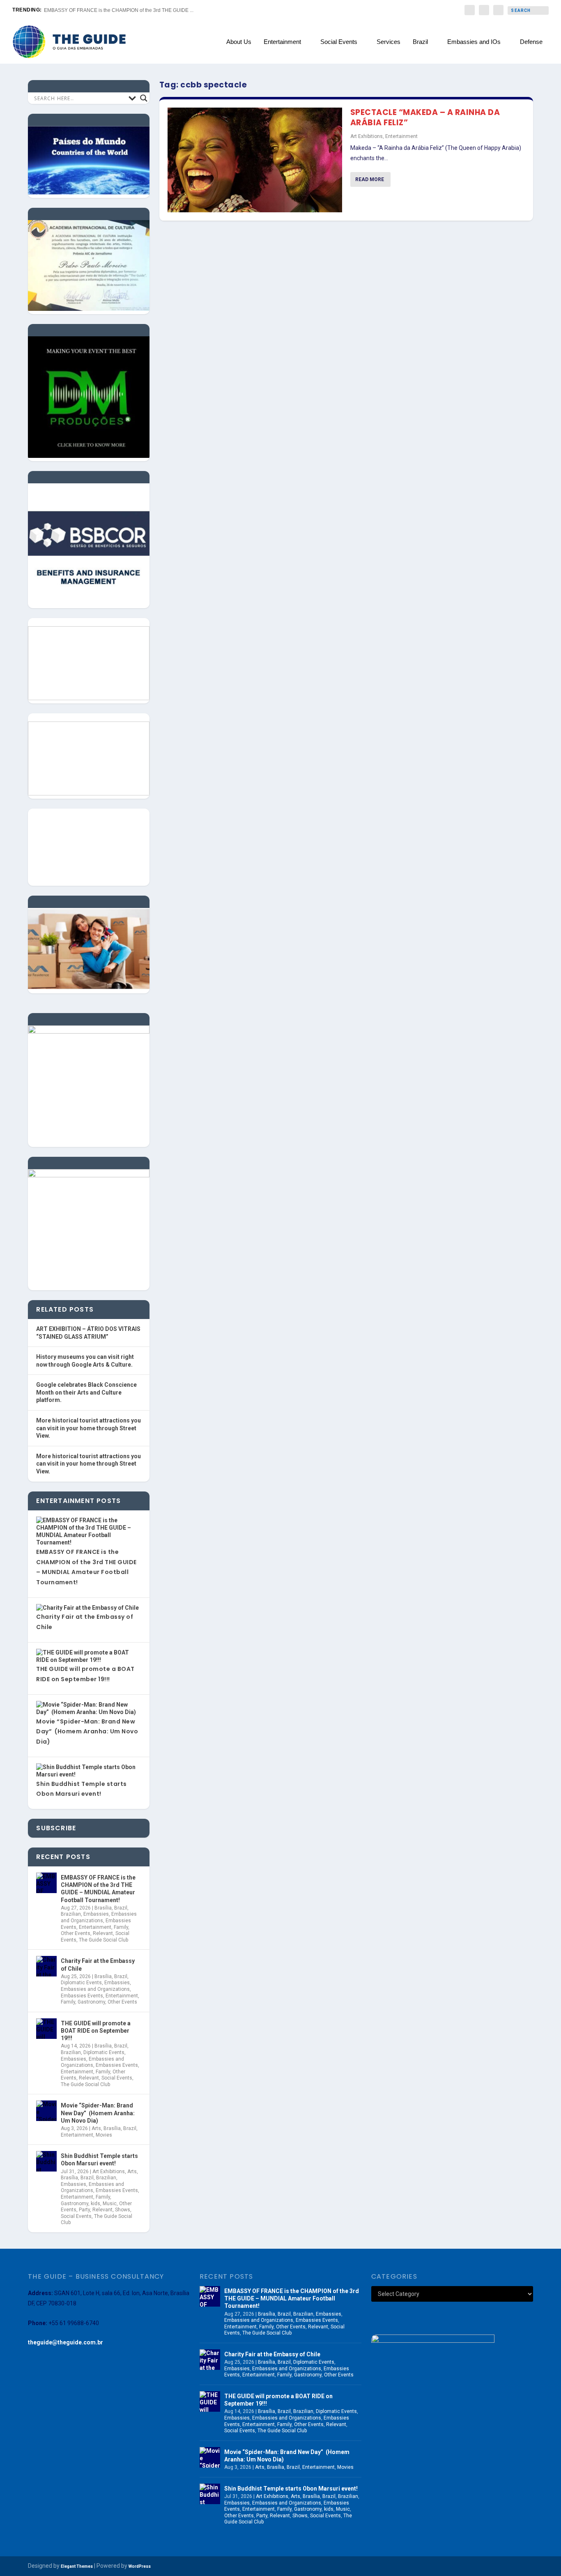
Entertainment (282, 42)
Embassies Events (82, 1996)
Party (84, 2210)
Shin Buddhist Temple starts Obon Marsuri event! (99, 2160)
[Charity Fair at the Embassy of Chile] (46, 1966)
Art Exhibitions (367, 136)
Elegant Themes (77, 2566)
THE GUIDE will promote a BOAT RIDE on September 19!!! (96, 2031)
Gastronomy (91, 2002)
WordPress (140, 2566)
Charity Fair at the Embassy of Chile (98, 1965)
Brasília (103, 1908)
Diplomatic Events (81, 1983)
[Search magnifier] (144, 98)
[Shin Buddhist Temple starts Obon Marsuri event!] (46, 2161)
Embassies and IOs (474, 42)
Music (110, 2204)
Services (389, 42)
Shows (123, 2210)
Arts (96, 2128)
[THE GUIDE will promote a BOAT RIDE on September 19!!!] (46, 2029)
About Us (239, 42)
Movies (104, 2135)
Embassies (96, 1914)
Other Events (76, 1933)
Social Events (339, 42)
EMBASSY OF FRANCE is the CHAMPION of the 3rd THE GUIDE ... (119, 10)
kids (95, 2204)
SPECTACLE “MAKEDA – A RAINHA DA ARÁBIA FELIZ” (425, 117)
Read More (370, 179)
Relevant (103, 1933)
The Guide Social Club (103, 1940)
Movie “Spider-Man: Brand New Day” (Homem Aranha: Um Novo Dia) (87, 1732)
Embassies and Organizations (99, 1917)
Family (121, 1927)
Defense (531, 42)
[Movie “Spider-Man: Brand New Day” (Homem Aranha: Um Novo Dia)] (46, 2111)
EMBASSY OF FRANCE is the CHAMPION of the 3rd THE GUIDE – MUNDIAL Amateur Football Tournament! (98, 1889)
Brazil (420, 42)
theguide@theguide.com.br (66, 2342)
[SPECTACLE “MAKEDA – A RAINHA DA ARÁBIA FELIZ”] (255, 160)
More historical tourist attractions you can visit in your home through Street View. (89, 1428)
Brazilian (71, 1914)
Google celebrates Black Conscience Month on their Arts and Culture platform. (86, 1392)
